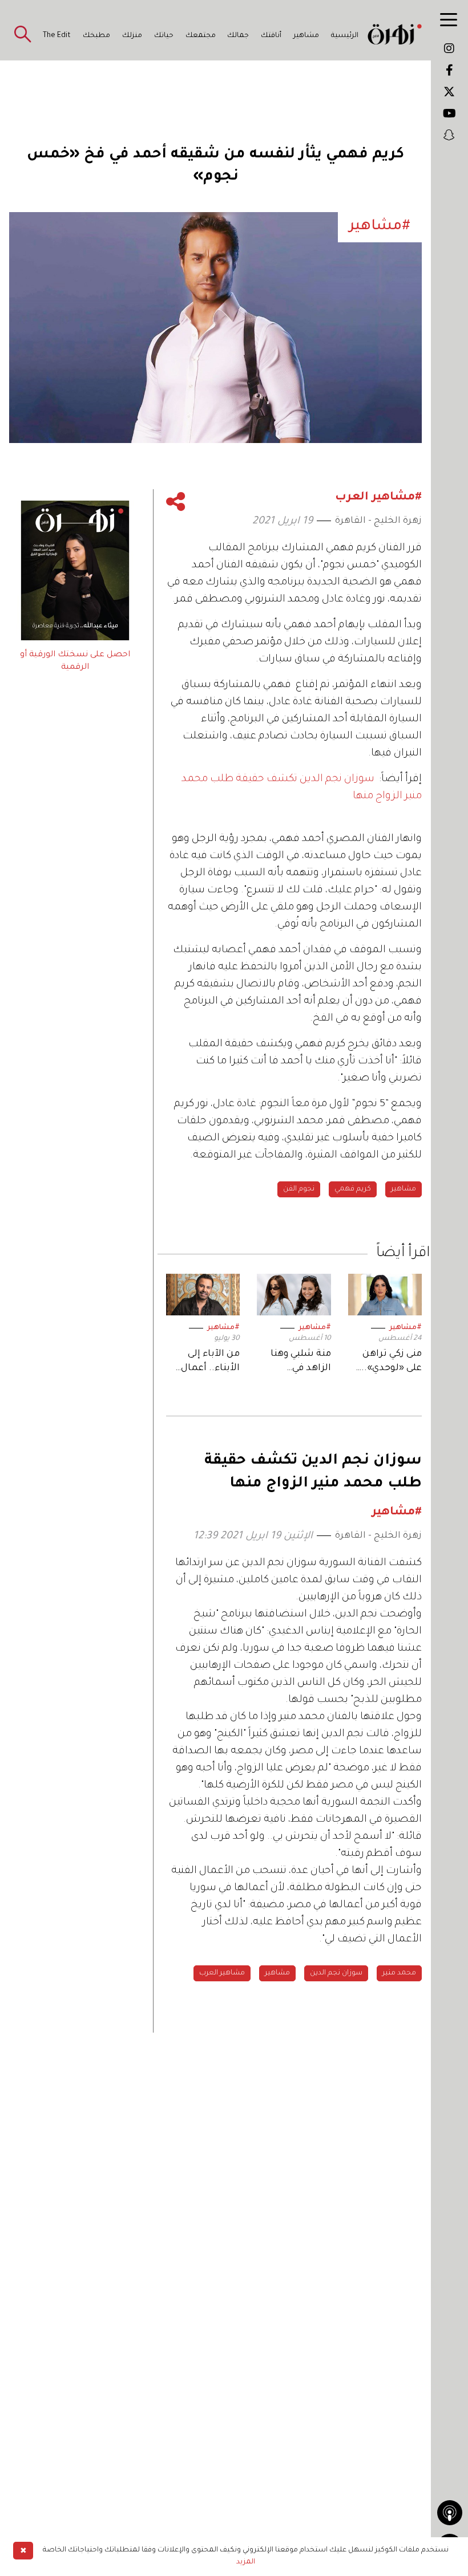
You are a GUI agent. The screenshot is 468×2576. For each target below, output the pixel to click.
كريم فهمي (353, 1189)
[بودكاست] (450, 2513)
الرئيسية (345, 36)
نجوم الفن (299, 1189)
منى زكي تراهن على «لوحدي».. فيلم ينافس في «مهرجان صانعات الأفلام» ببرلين (386, 1362)
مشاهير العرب (222, 1973)
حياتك (164, 36)
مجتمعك (201, 36)
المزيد (246, 2562)
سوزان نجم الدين (336, 1973)
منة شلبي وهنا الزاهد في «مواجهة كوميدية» (300, 1362)
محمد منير (399, 1973)
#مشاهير (406, 1328)
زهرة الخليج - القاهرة (378, 521)
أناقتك (271, 36)
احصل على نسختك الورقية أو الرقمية (75, 661)
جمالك (238, 36)
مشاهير (306, 36)
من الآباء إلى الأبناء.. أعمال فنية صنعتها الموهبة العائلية (205, 1362)
